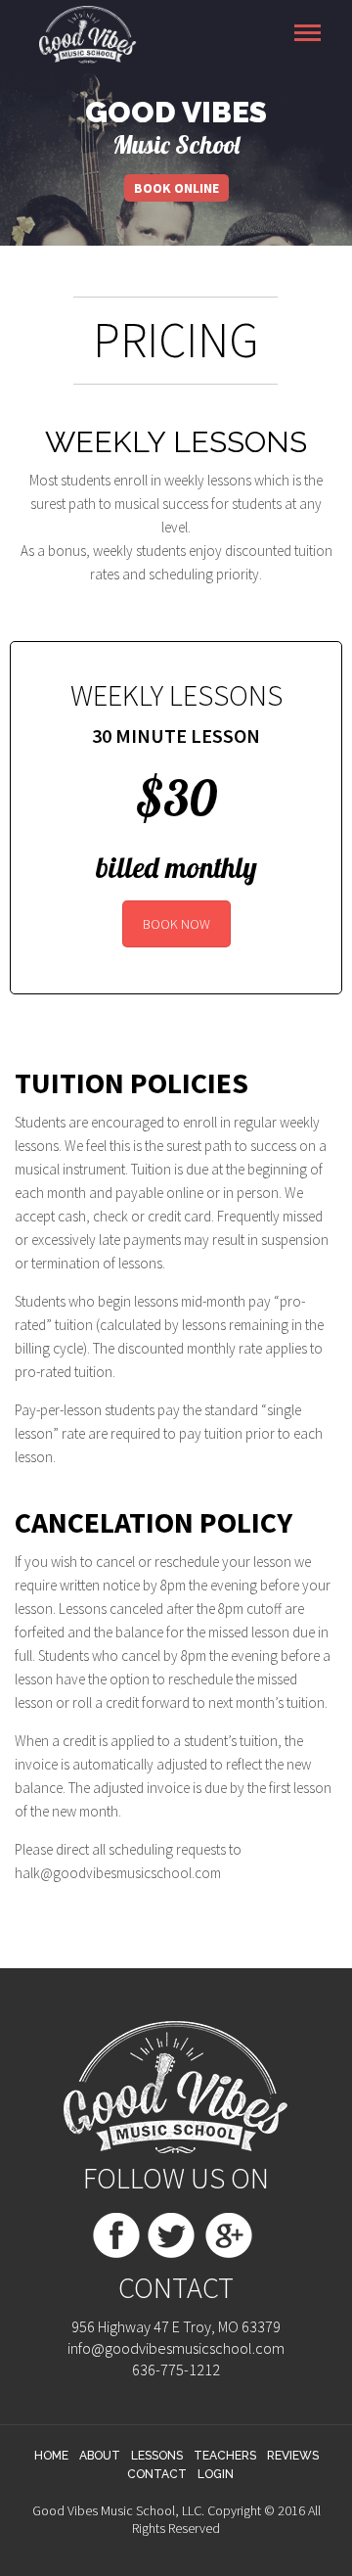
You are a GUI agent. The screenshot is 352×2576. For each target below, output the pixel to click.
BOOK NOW (176, 924)
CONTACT (157, 2474)
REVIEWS (293, 2456)
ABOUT (100, 2456)
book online (176, 188)
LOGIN (216, 2474)
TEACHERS (225, 2456)
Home (51, 2456)
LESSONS (157, 2456)
